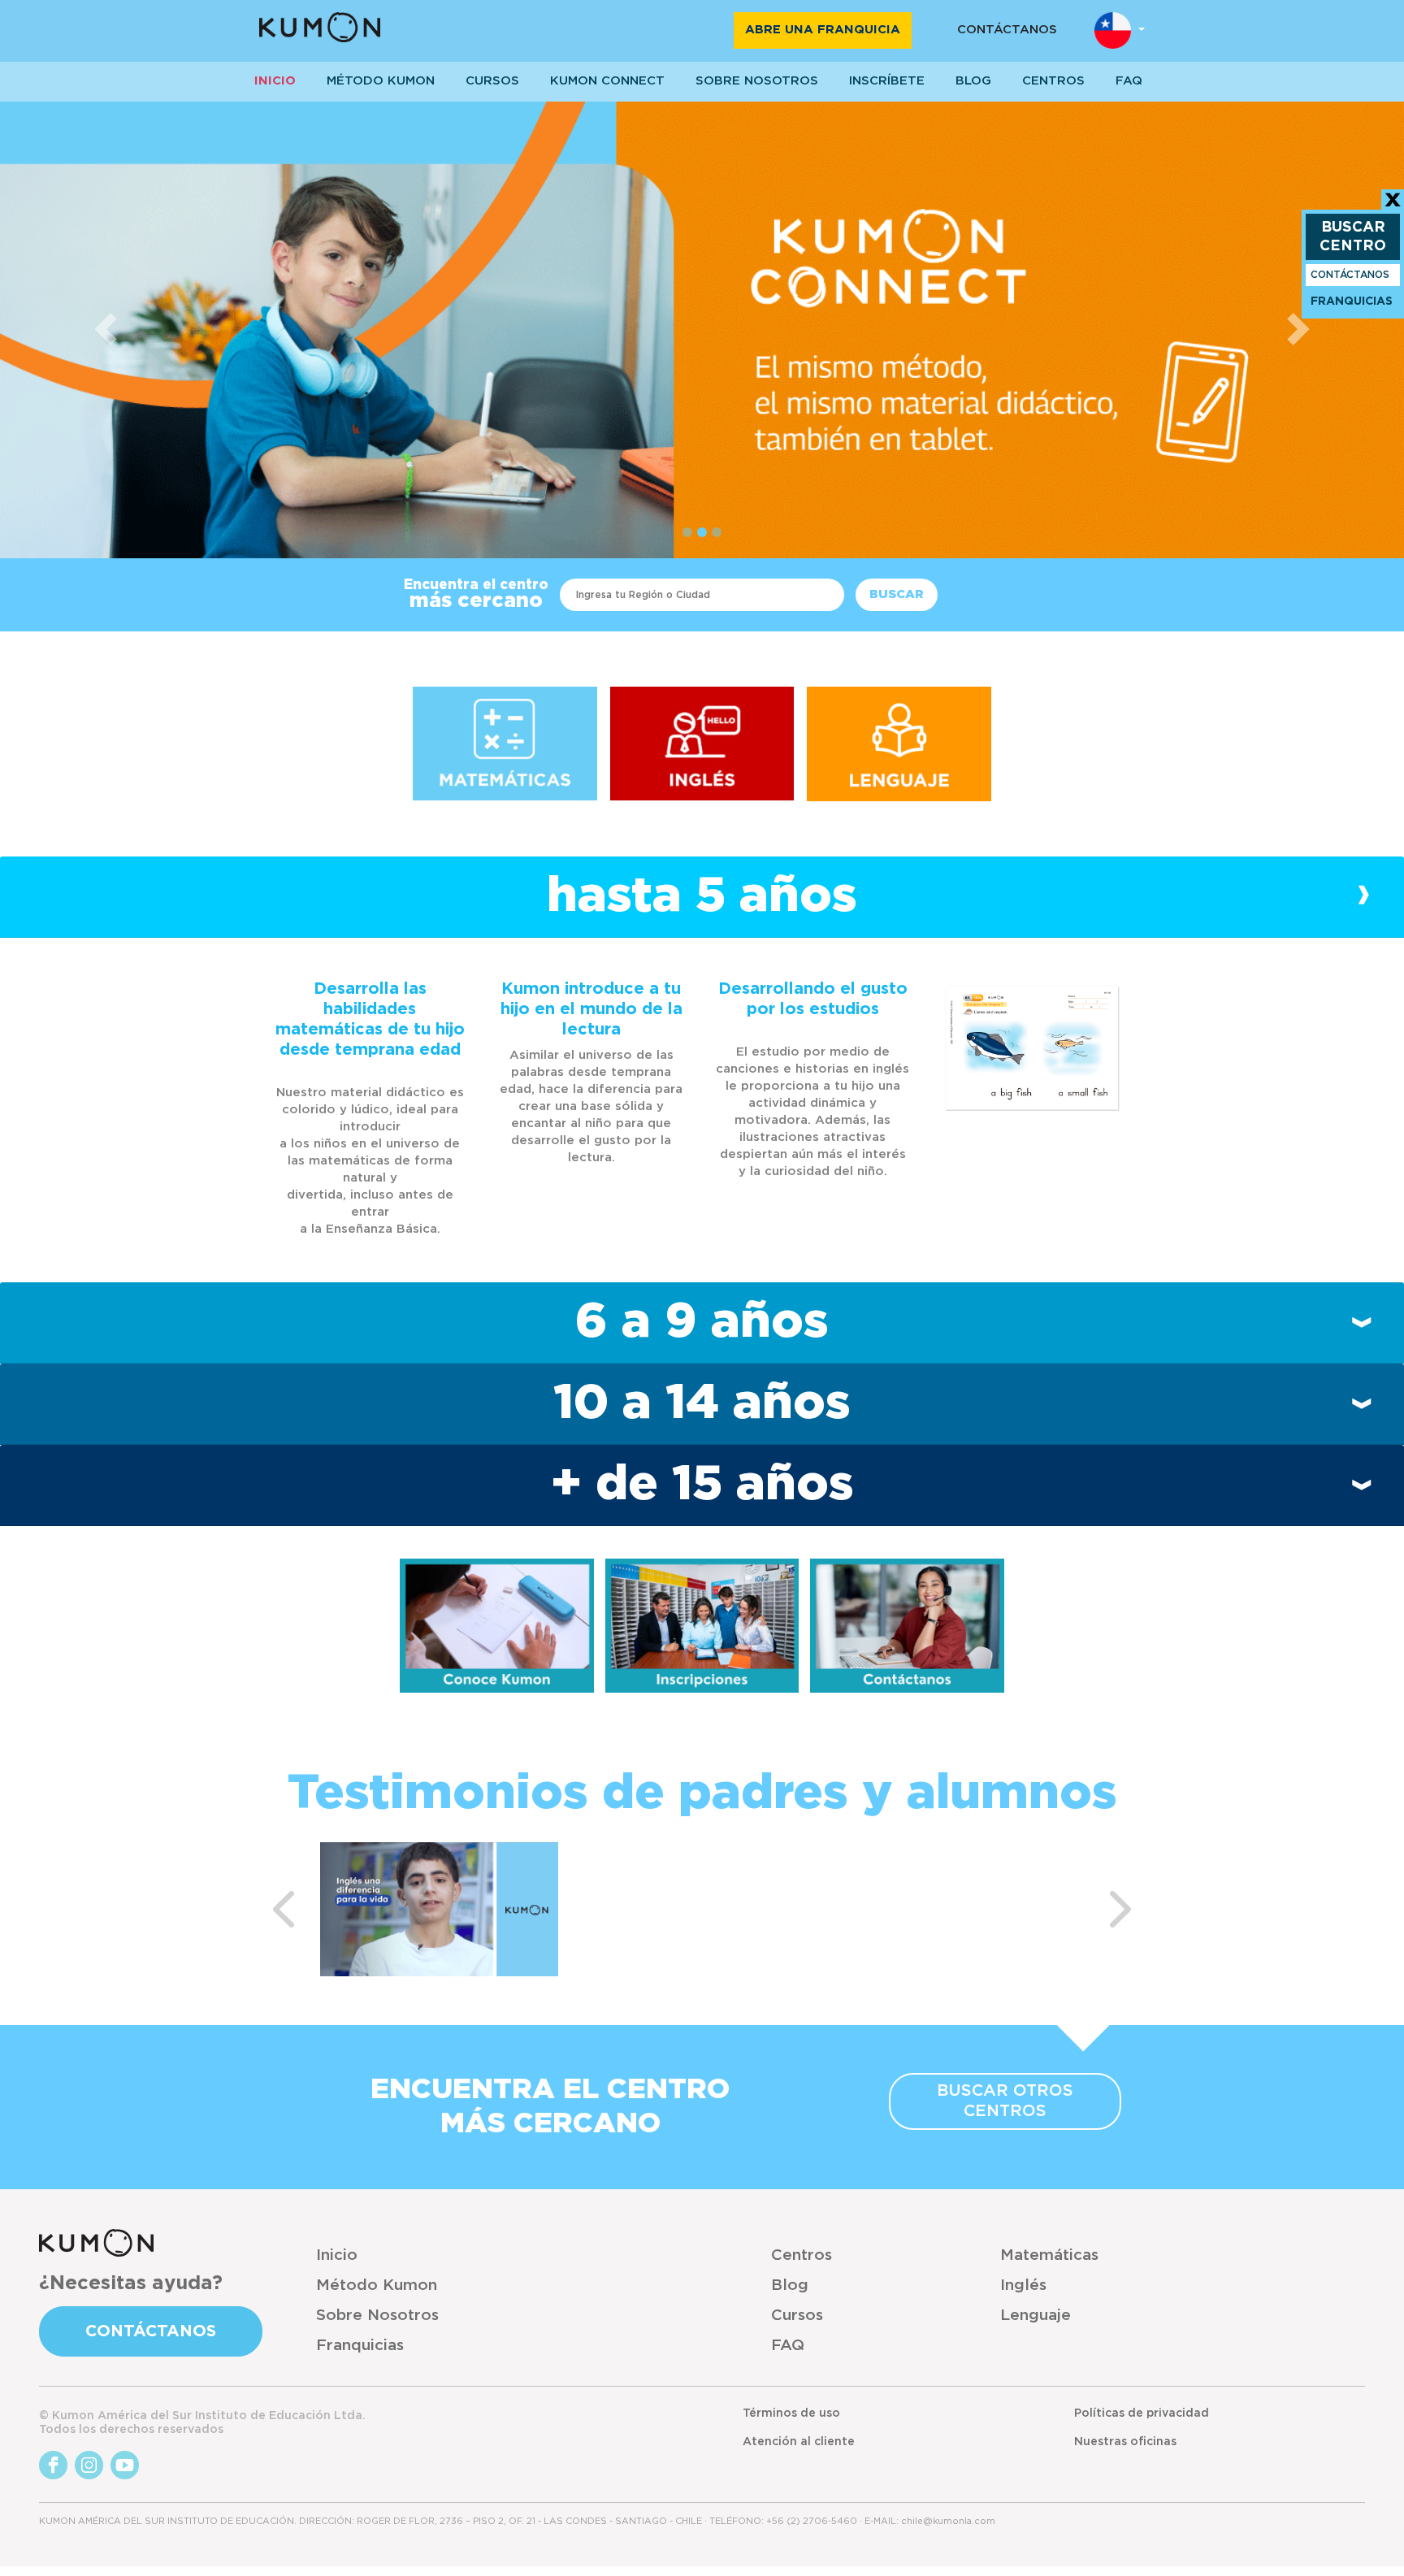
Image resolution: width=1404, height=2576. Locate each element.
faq (1129, 81)
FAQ (788, 2346)
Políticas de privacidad (1142, 2413)
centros (1053, 81)
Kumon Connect (607, 81)
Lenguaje (1036, 2316)
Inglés (1023, 2285)
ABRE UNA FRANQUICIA (823, 30)
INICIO (275, 81)
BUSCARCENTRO (1353, 237)
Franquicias (360, 2346)
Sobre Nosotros (377, 2316)
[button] (105, 330)
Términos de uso (791, 2413)
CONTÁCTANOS (1007, 30)
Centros (802, 2255)
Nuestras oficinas (1125, 2442)
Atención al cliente (799, 2442)
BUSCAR (897, 594)
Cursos (492, 81)
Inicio (337, 2255)
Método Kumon (381, 81)
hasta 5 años (702, 896)
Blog (973, 81)
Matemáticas (1049, 2255)
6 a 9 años (702, 1322)
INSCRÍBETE (887, 81)
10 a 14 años (702, 1403)
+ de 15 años (702, 1485)
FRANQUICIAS (1352, 301)
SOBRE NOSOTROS (757, 81)
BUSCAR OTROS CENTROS (1005, 2101)
